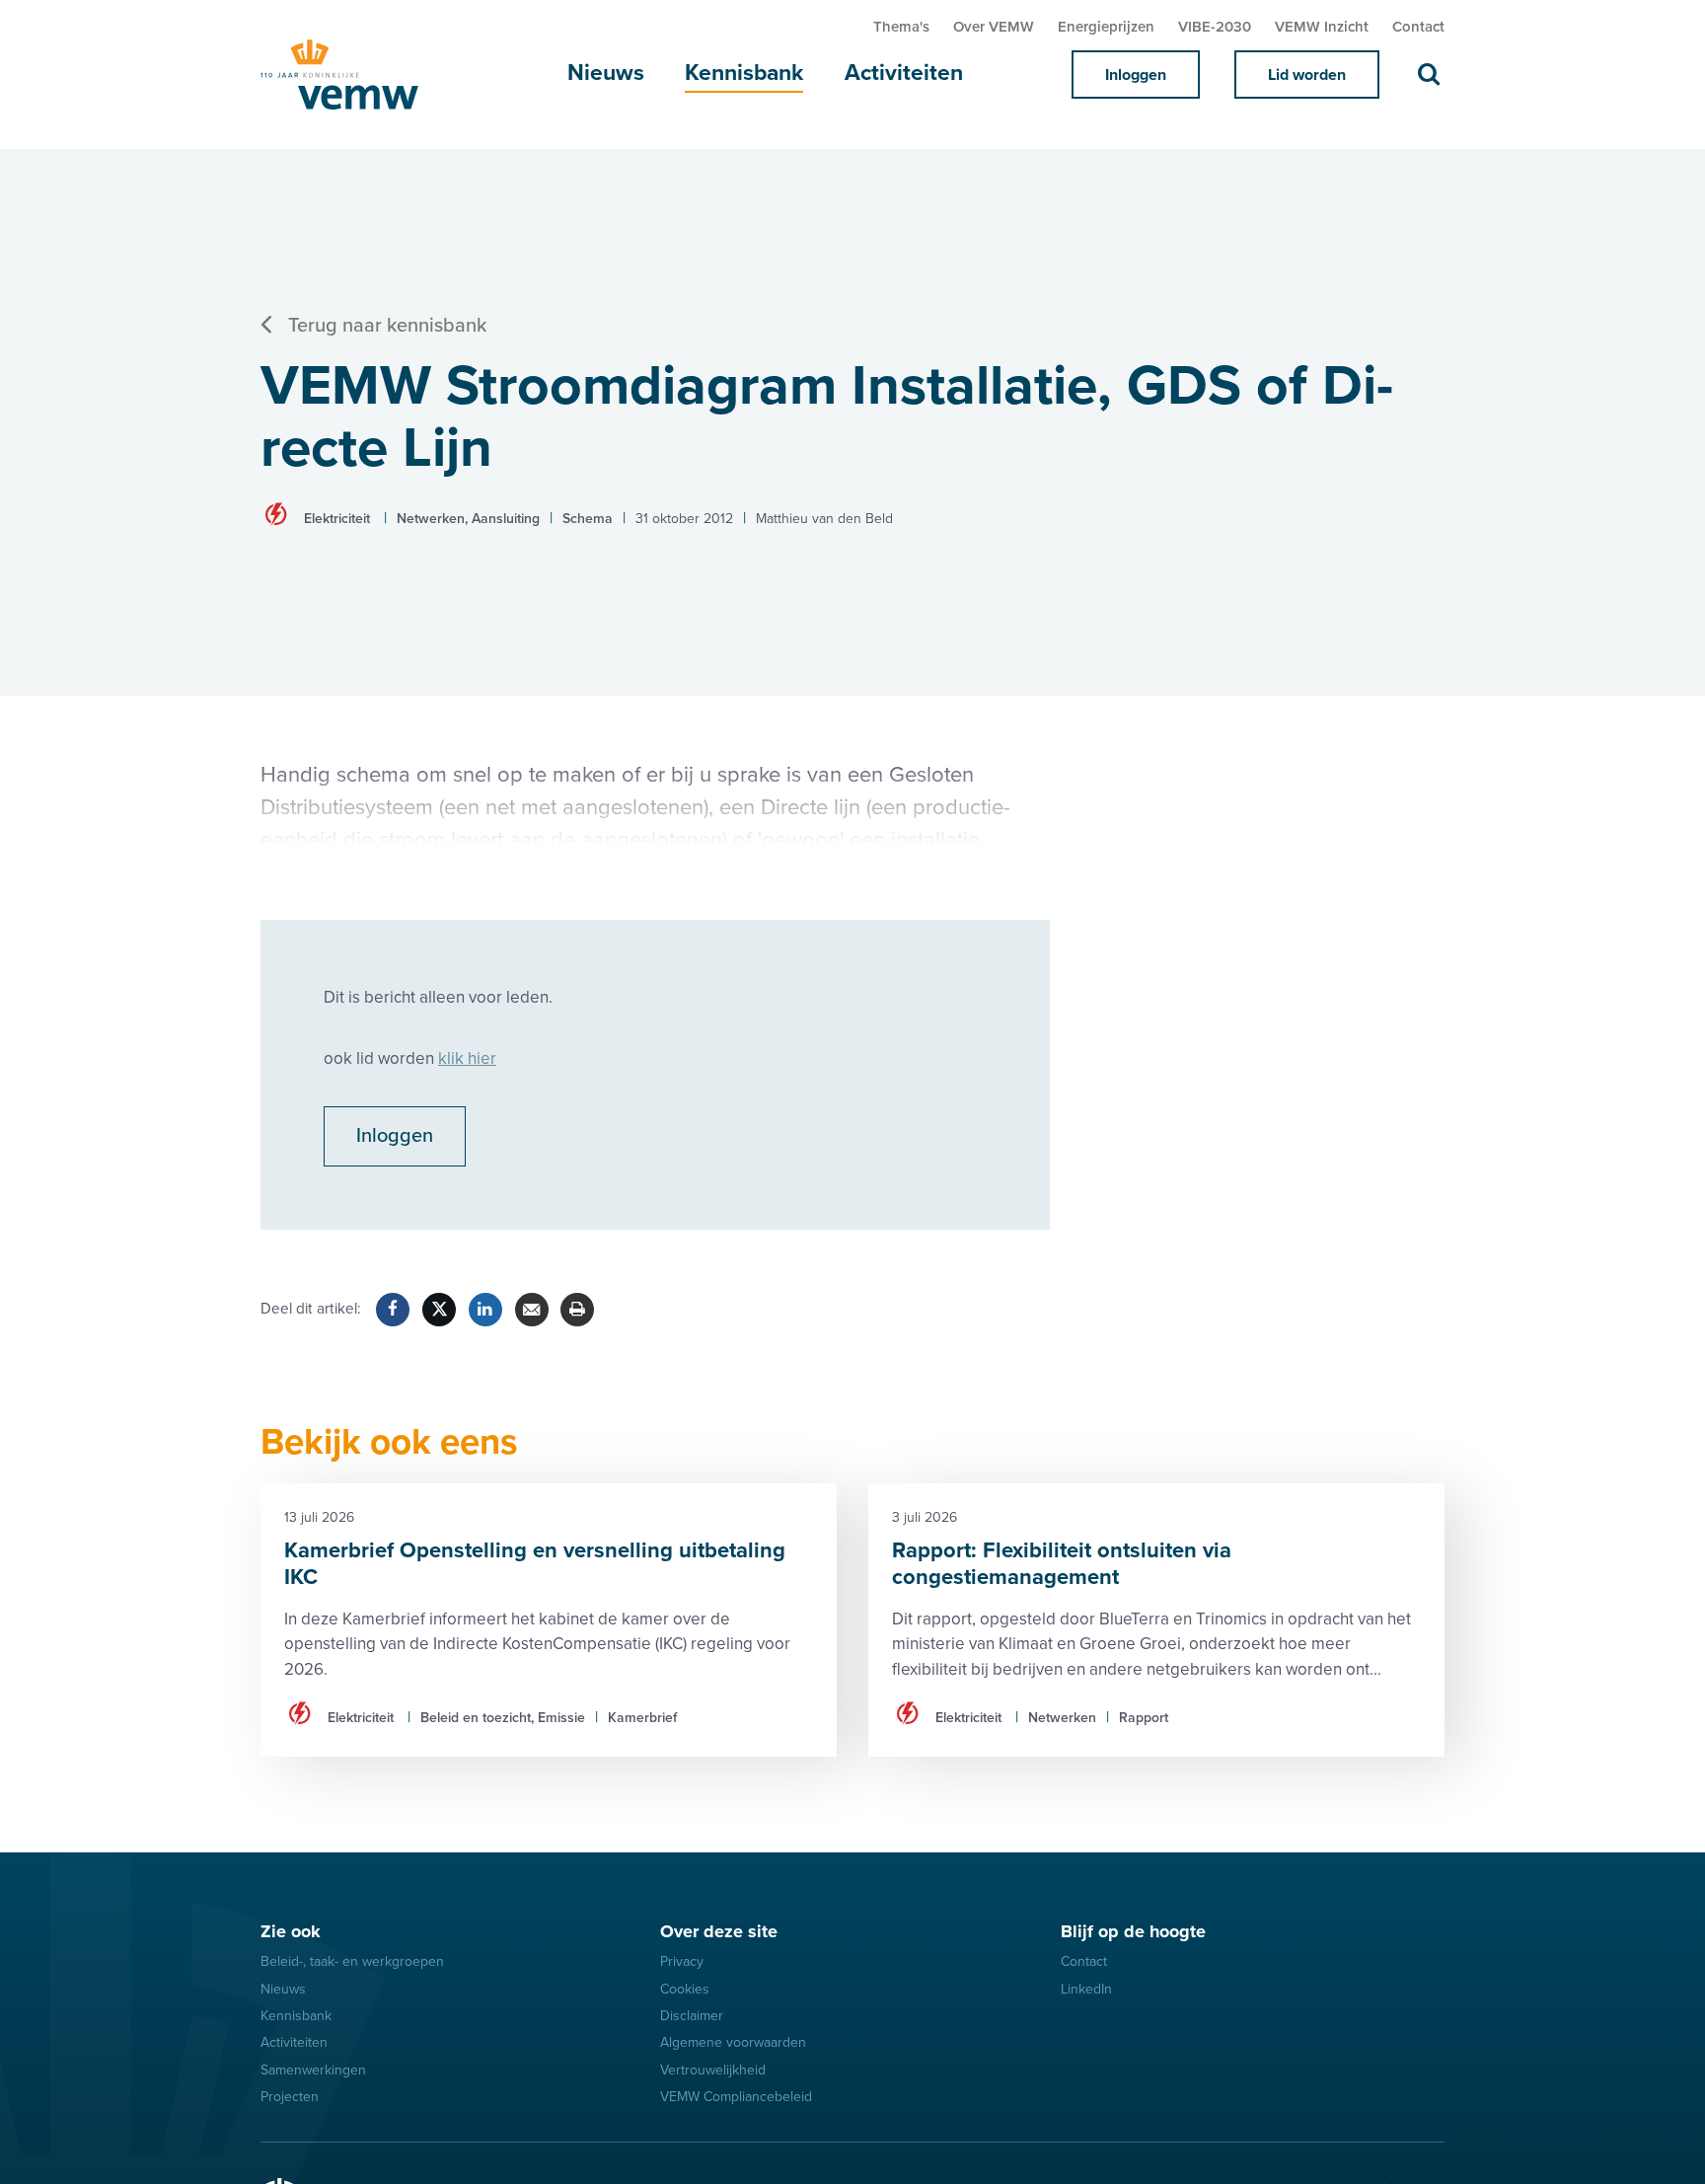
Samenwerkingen (313, 2070)
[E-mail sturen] (532, 1310)
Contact (1418, 27)
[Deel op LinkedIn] (485, 1310)
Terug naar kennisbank (387, 326)
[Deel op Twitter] (439, 1310)
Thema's (901, 27)
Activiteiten (904, 73)
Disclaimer (692, 2016)
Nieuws (606, 73)
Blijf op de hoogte (1133, 1931)
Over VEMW (994, 27)
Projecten (290, 2097)
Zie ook (291, 1931)
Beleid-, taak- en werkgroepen (352, 1961)
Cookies (685, 1989)
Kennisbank (744, 73)
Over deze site (719, 1931)
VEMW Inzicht (1322, 27)
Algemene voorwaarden (733, 2042)
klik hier (467, 1058)
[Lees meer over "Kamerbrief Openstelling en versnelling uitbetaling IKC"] (549, 1620)
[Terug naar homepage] (359, 75)
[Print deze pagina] (577, 1310)
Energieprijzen (1106, 27)
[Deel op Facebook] (393, 1310)
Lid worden (1307, 75)
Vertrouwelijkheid (713, 2070)
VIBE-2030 (1215, 27)
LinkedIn (1086, 1989)
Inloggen (1136, 75)
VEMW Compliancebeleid (736, 2097)
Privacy (682, 1961)
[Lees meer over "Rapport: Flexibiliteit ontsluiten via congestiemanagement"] (1156, 1620)
